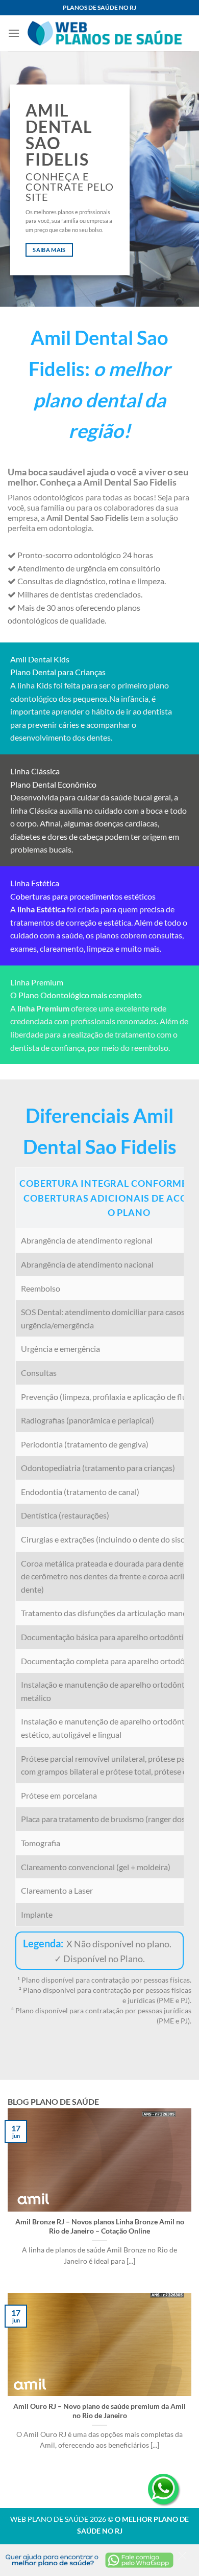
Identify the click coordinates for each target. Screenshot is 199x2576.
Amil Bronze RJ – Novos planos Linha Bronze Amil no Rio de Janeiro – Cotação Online (100, 2226)
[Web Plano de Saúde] (106, 33)
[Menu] (14, 33)
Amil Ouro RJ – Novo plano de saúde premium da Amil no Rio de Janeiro (99, 2411)
